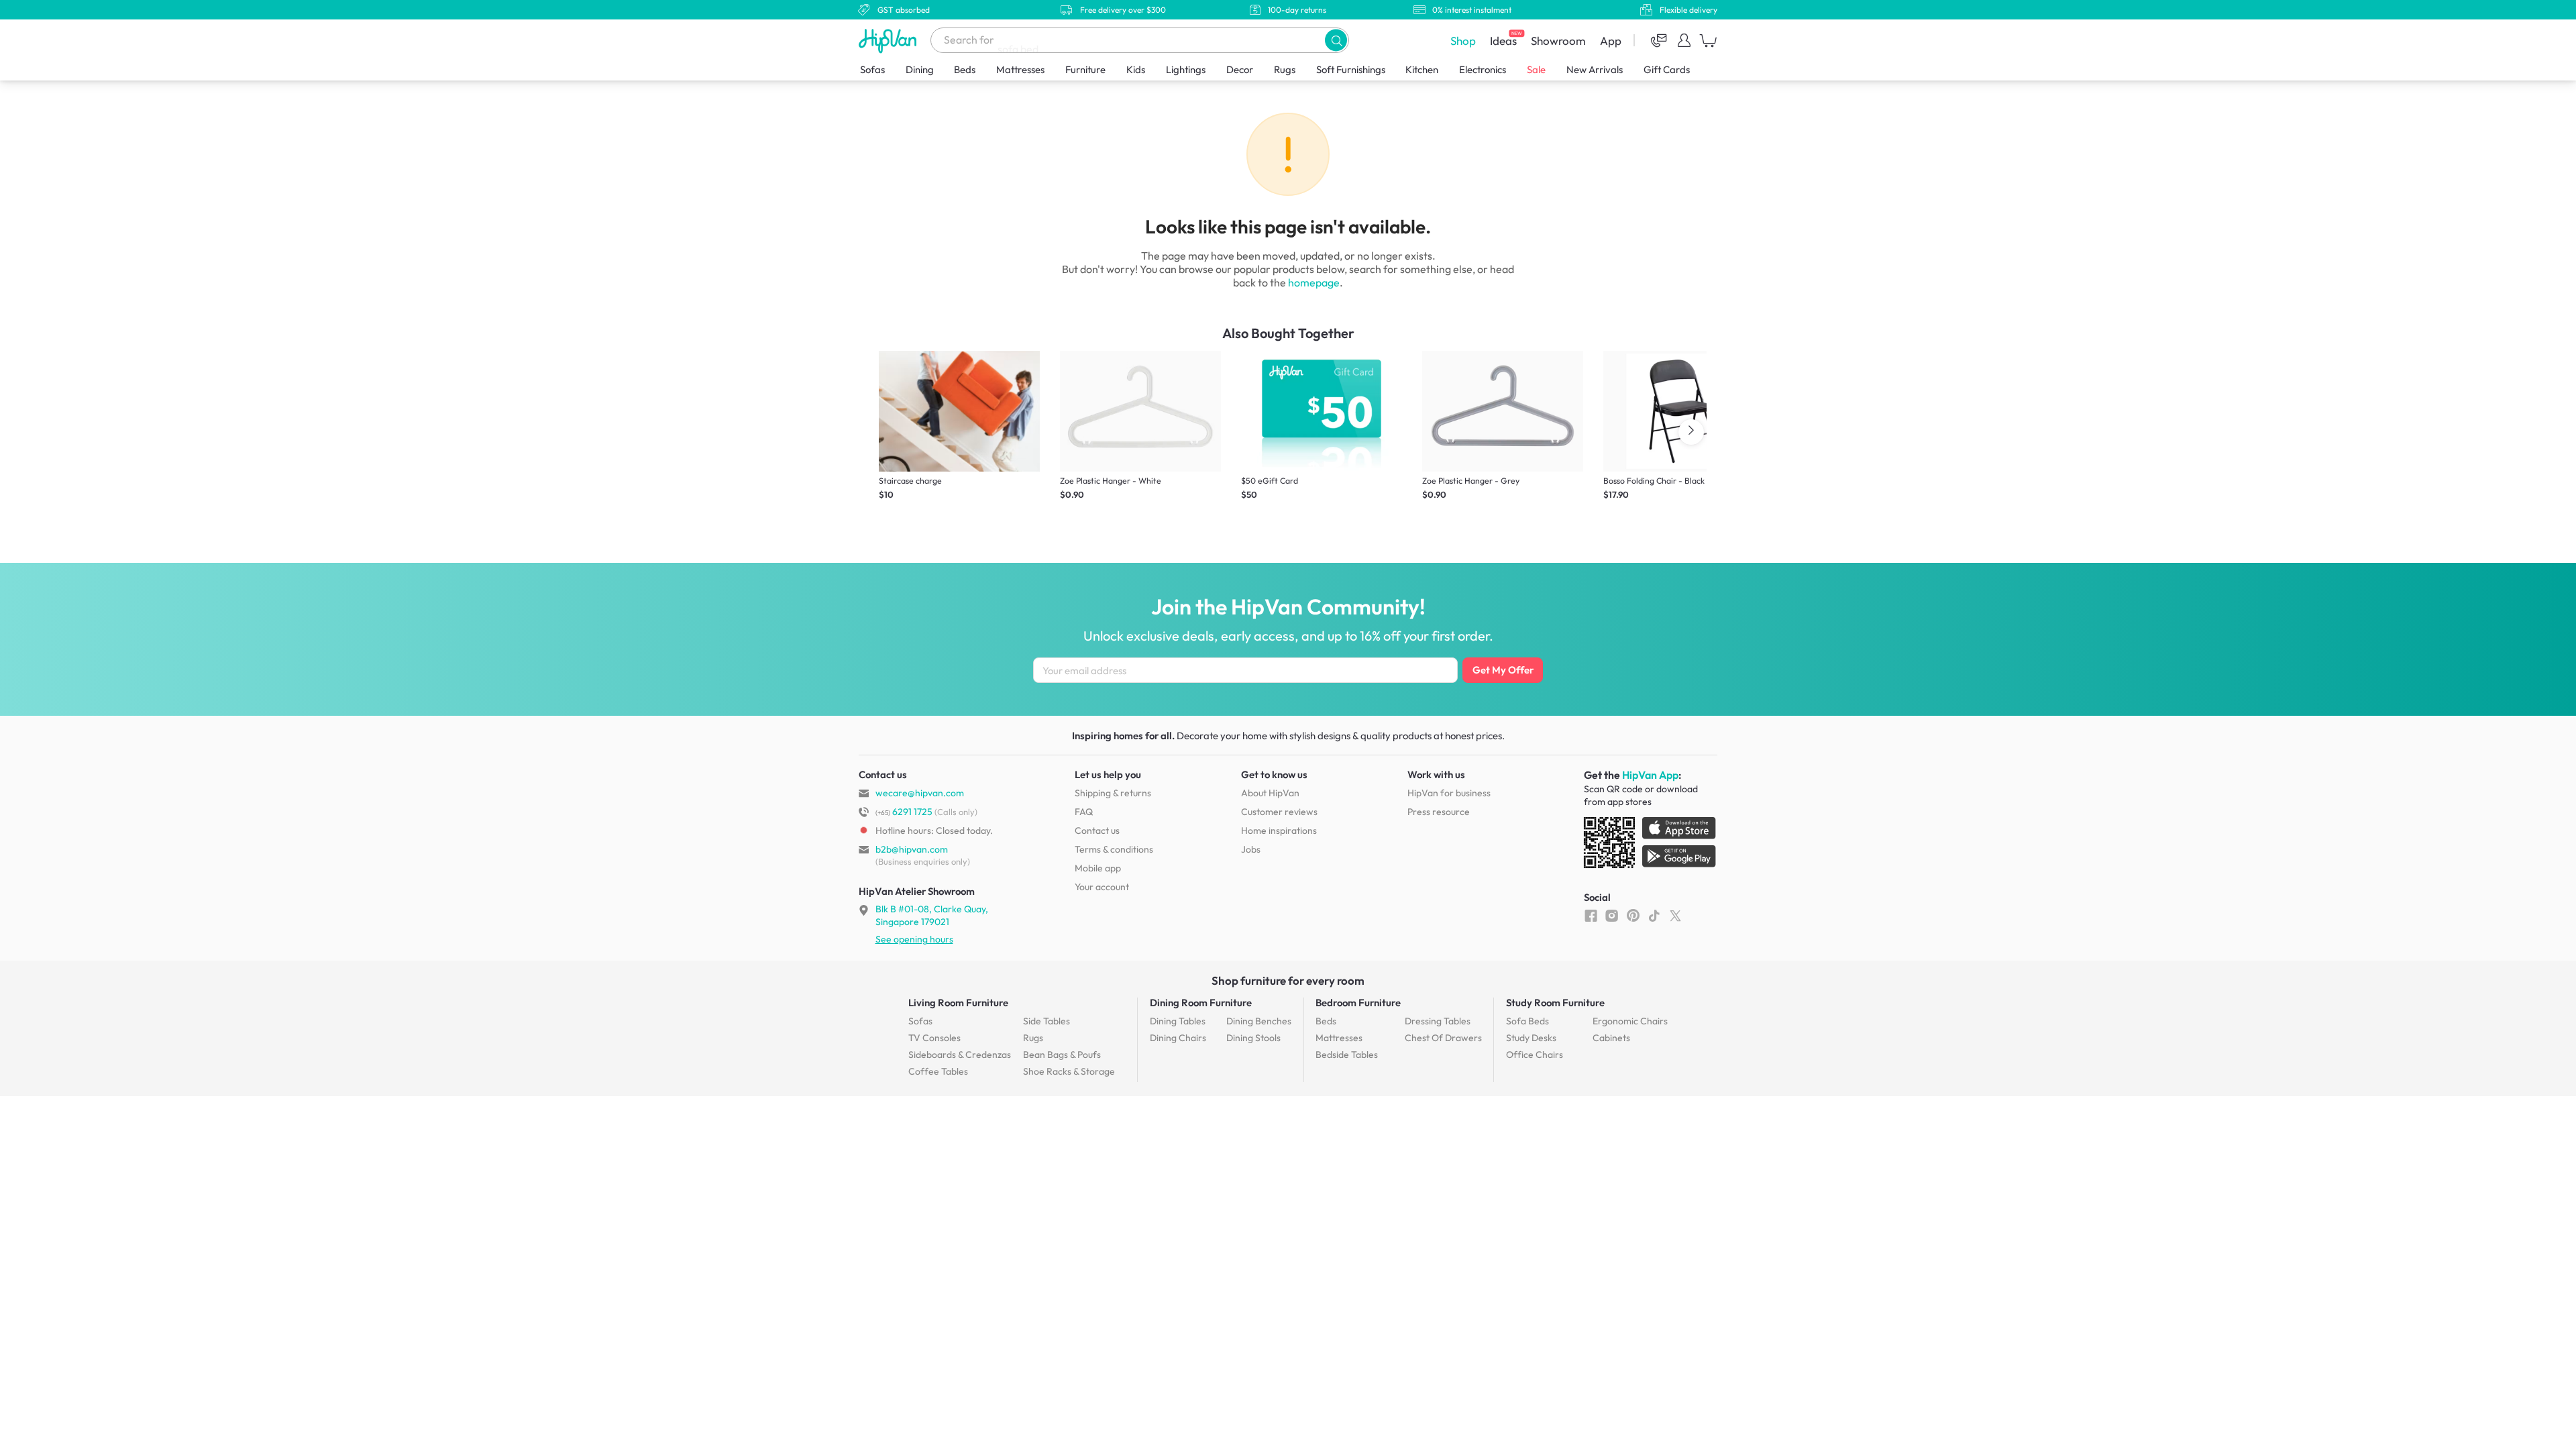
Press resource (1439, 812)
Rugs (1285, 69)
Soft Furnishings (1351, 69)
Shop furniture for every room (1288, 980)
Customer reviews (1279, 812)
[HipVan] (889, 41)
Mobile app (1098, 868)
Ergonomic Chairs (1630, 1021)
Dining (920, 69)
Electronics (1483, 69)
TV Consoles (934, 1038)
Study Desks (1531, 1038)
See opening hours (914, 939)
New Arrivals (1595, 69)
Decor (1240, 69)
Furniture (1085, 69)
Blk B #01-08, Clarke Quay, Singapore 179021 (932, 915)
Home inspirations (1279, 830)
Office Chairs (1535, 1055)
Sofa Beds (1527, 1021)
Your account (1102, 887)
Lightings (1186, 69)
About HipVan (1270, 793)
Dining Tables (1178, 1021)
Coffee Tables (938, 1071)
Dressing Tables (1438, 1021)
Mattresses (1020, 69)
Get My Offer (1503, 670)
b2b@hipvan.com (912, 849)
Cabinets (1611, 1038)
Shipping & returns (1113, 793)
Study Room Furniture (1555, 1003)
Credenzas (960, 1055)
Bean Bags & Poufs (1062, 1055)
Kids (1136, 69)
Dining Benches (1259, 1021)
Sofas (872, 69)
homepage (1314, 282)
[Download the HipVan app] (1651, 845)
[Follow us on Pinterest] (1633, 915)
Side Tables (1046, 1021)
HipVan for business (1449, 793)
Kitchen (1422, 69)
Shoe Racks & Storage (1069, 1071)
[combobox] (1140, 40)
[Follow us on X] (1675, 915)
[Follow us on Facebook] (1591, 915)
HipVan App (1650, 775)
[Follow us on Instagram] (1612, 915)
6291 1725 (904, 812)
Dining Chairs (1178, 1038)
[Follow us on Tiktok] (1654, 915)
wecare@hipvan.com (920, 793)
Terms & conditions (1114, 849)
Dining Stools (1253, 1038)
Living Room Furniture (958, 1003)
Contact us (1097, 830)
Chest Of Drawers (1443, 1038)
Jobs (1251, 849)
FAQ (1084, 812)
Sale (1536, 69)
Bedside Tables (1347, 1055)
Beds (965, 69)
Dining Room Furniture (1201, 1003)
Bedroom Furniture (1358, 1003)
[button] (1336, 40)
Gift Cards (1667, 69)
